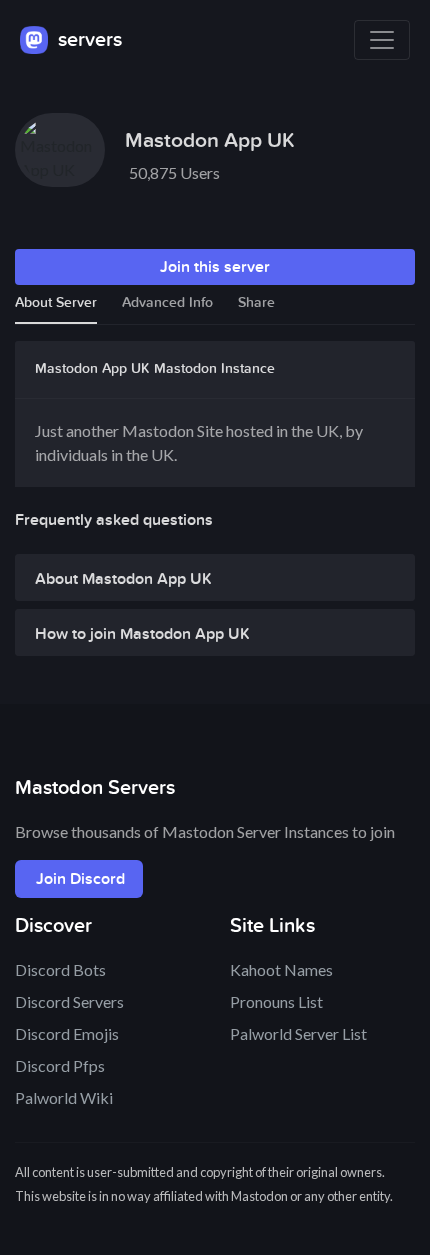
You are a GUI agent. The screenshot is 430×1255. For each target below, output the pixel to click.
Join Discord (80, 879)
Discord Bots (60, 969)
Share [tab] (256, 302)
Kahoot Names (281, 969)
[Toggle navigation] (382, 40)
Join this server (215, 267)
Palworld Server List (298, 1033)
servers (87, 40)
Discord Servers (69, 1001)
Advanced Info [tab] (167, 302)
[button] (215, 583)
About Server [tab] (56, 302)
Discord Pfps (60, 1065)
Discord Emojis (67, 1033)
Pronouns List (276, 1001)
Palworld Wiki (64, 1097)
